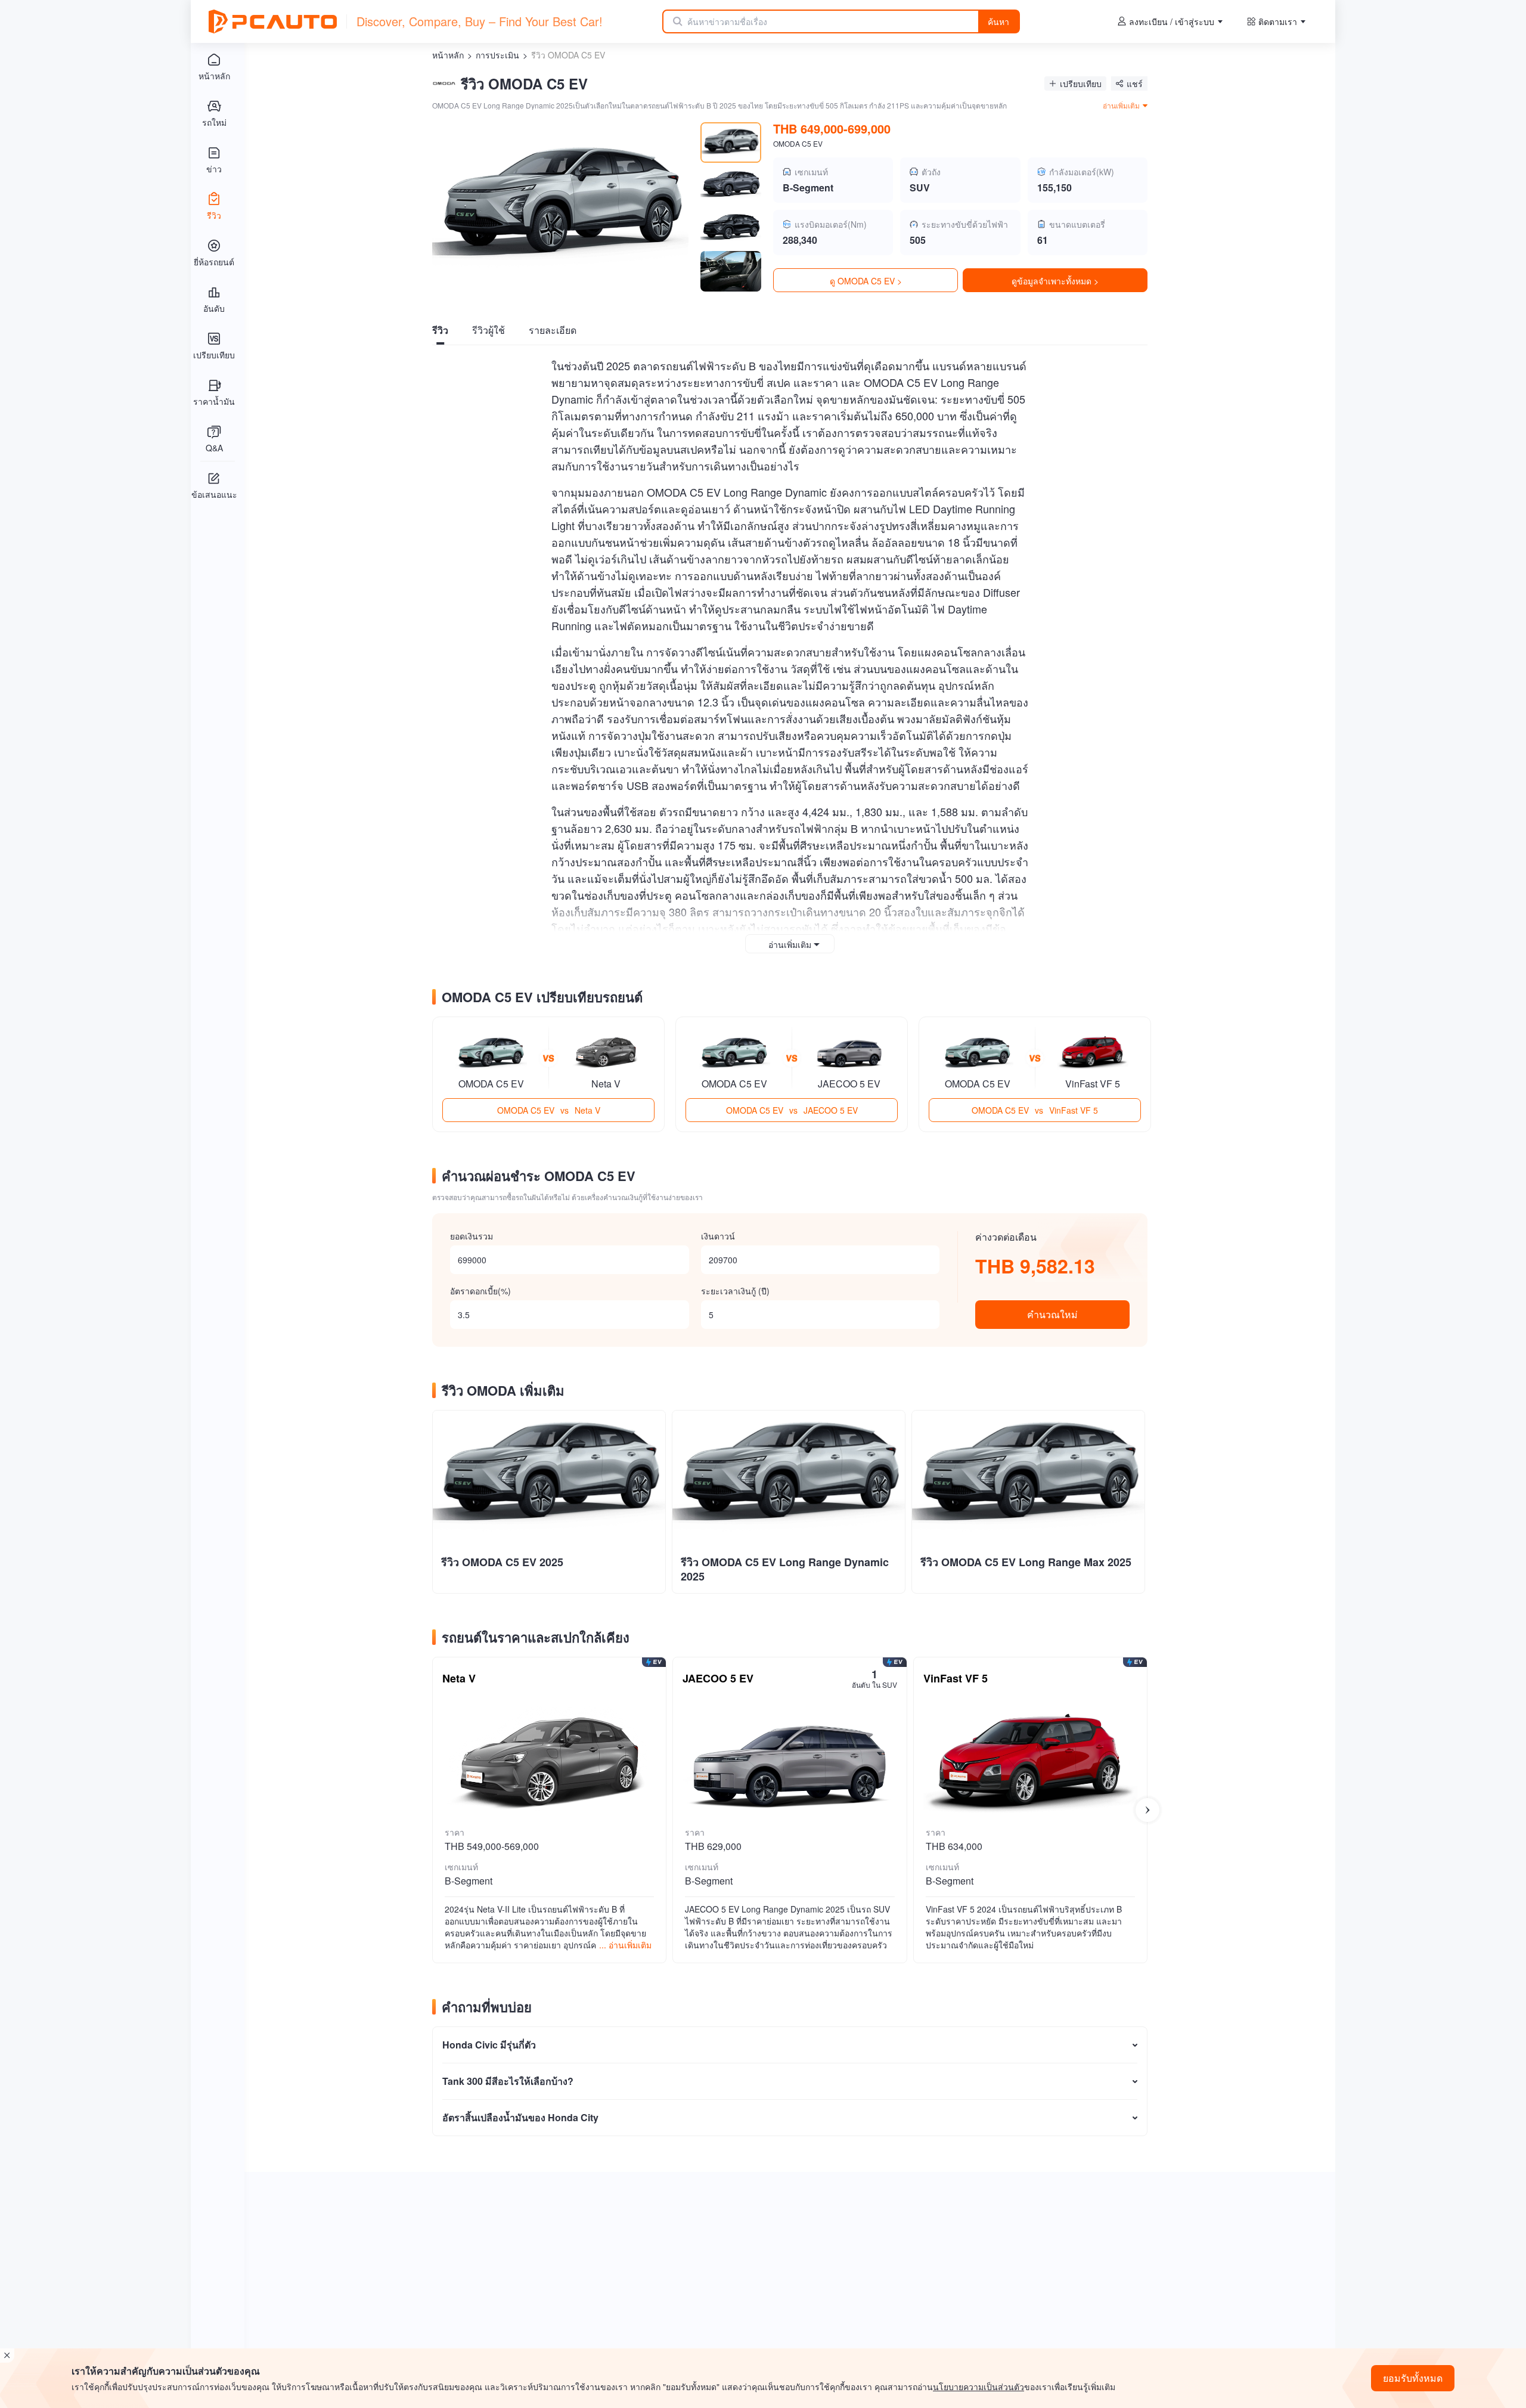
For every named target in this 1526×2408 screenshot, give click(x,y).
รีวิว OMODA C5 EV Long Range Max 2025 (1026, 1562)
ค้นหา (998, 21)
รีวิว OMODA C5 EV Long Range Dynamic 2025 (785, 1569)
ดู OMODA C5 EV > (866, 281)
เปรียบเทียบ (1081, 83)
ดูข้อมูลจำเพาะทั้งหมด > (1055, 281)
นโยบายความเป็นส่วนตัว (978, 2387)
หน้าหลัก (448, 55)
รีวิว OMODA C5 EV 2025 (502, 1562)
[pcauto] (273, 21)
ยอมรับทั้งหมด (1413, 2378)
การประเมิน (497, 55)
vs (549, 1110)
